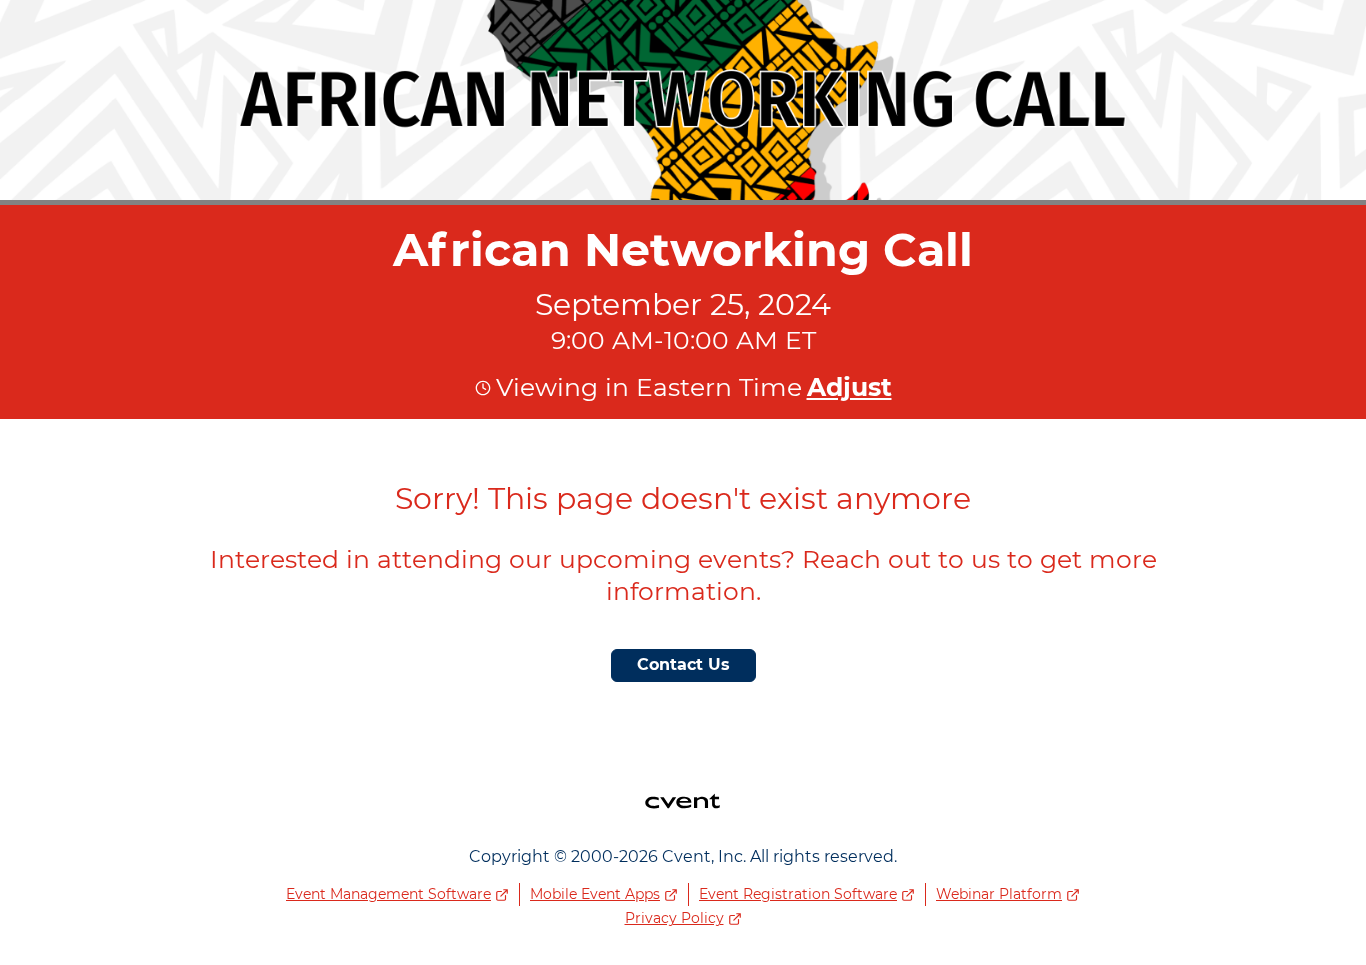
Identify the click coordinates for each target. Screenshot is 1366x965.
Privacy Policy (674, 918)
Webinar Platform (999, 894)
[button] (847, 387)
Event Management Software (388, 894)
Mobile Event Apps (595, 894)
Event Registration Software (798, 894)
